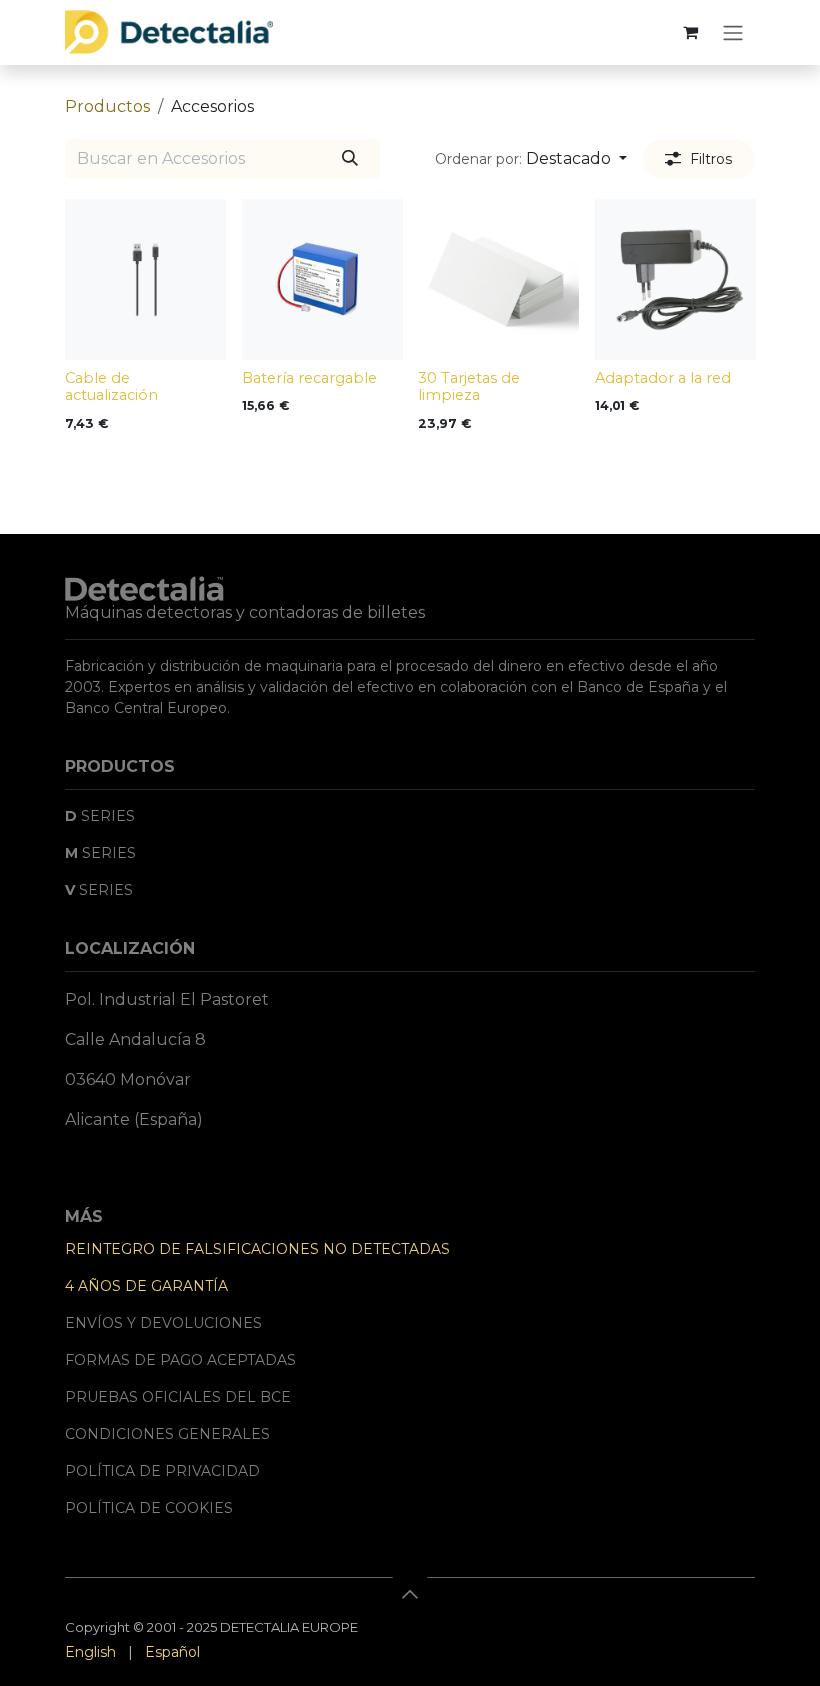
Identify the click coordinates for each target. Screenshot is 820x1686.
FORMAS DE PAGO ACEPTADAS (180, 1360)
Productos (107, 106)
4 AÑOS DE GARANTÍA (146, 1286)
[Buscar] (349, 159)
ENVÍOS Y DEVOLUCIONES (163, 1323)
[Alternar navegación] (733, 32)
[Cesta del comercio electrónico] (690, 32)
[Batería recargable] (322, 279)
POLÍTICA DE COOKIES (149, 1508)
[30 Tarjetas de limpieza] (498, 279)
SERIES (100, 816)
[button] (531, 159)
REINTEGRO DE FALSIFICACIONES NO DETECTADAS (257, 1249)
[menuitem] (90, 1652)
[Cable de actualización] (145, 279)
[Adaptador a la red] (675, 279)
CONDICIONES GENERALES (167, 1434)
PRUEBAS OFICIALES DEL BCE (178, 1397)
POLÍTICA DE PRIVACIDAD (162, 1471)
